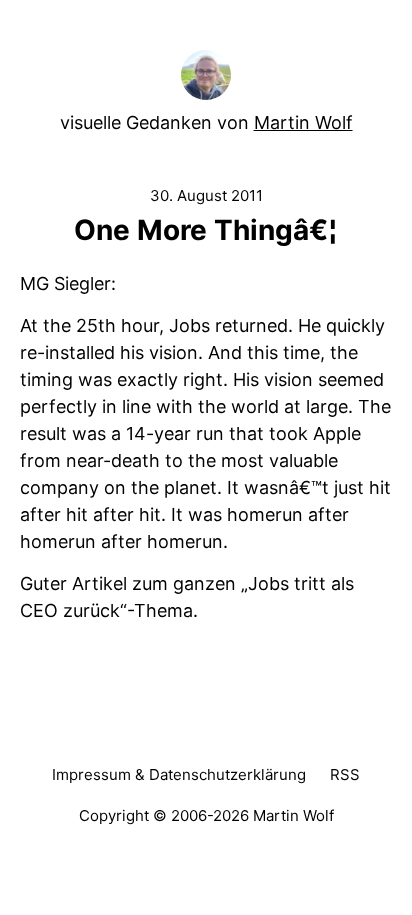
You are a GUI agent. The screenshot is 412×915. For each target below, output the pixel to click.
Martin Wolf (303, 122)
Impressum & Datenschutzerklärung (179, 774)
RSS (345, 774)
